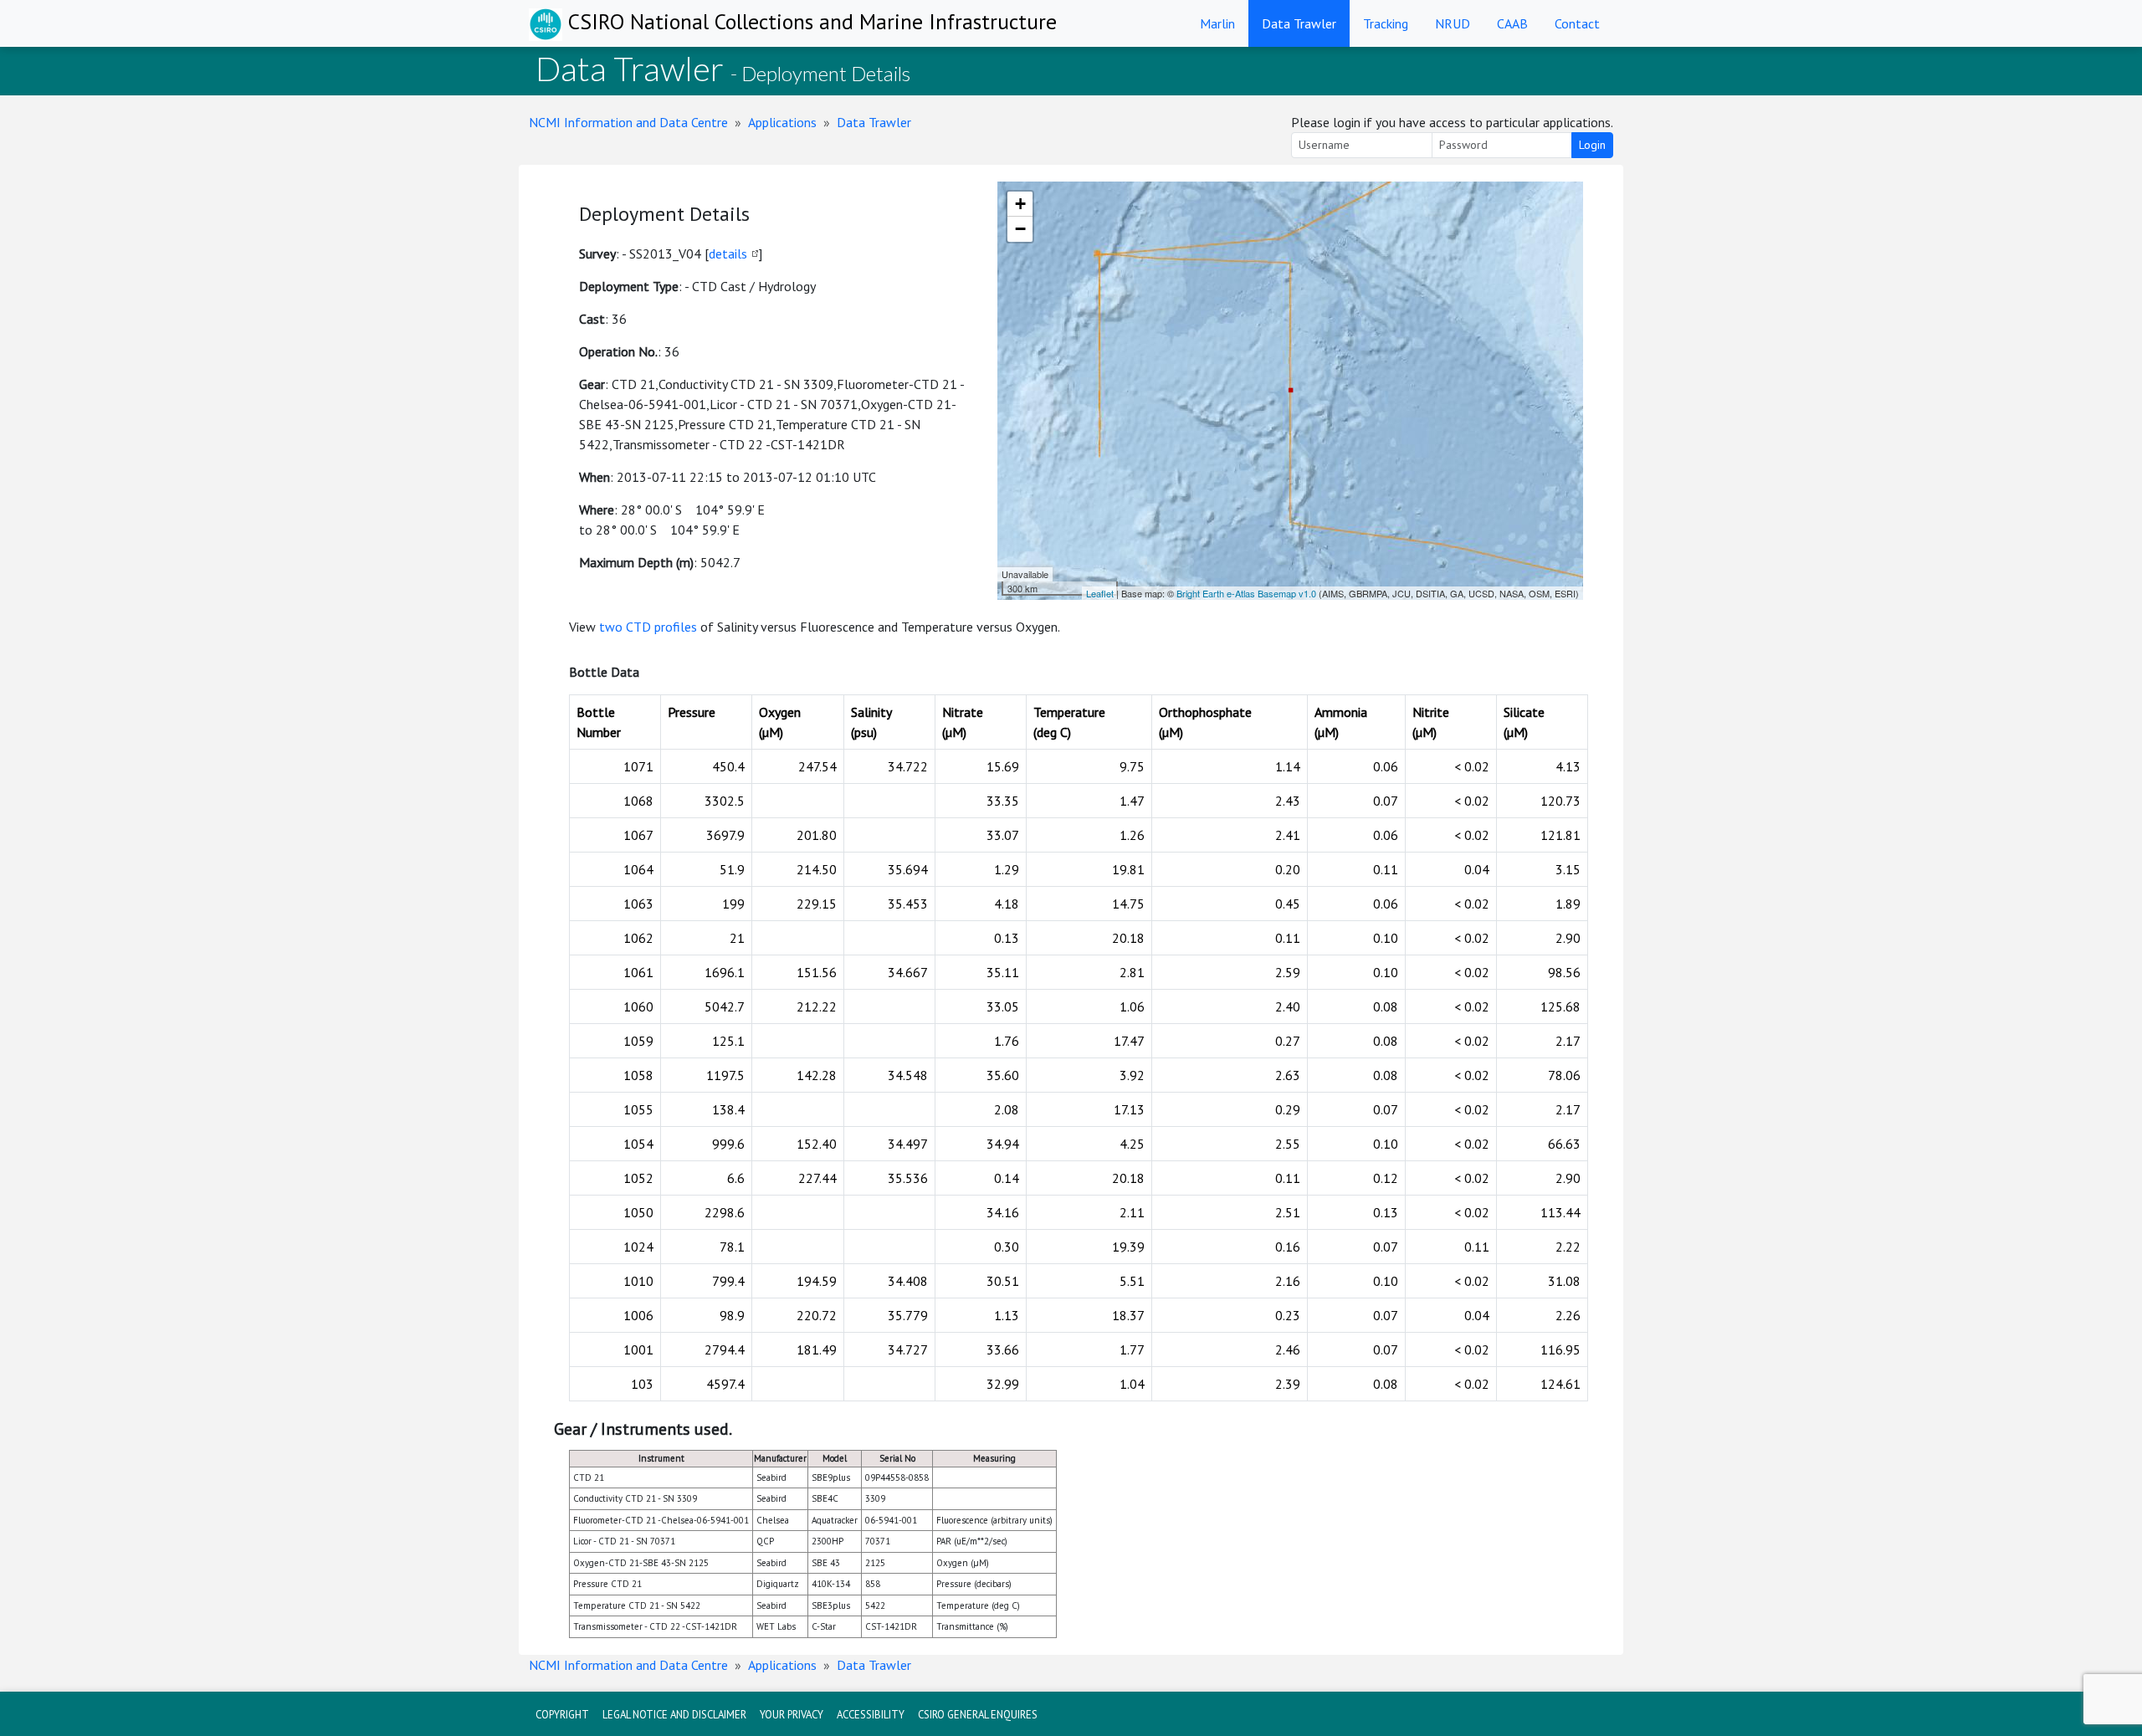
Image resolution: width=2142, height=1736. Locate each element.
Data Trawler (1299, 23)
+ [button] (1020, 204)
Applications (782, 122)
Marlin (1217, 23)
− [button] (1020, 229)
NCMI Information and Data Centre (628, 122)
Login (1592, 145)
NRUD (1453, 23)
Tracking (1386, 23)
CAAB (1512, 23)
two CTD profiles (648, 627)
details (728, 253)
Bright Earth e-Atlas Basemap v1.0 (1246, 593)
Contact (1577, 23)
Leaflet (1100, 593)
